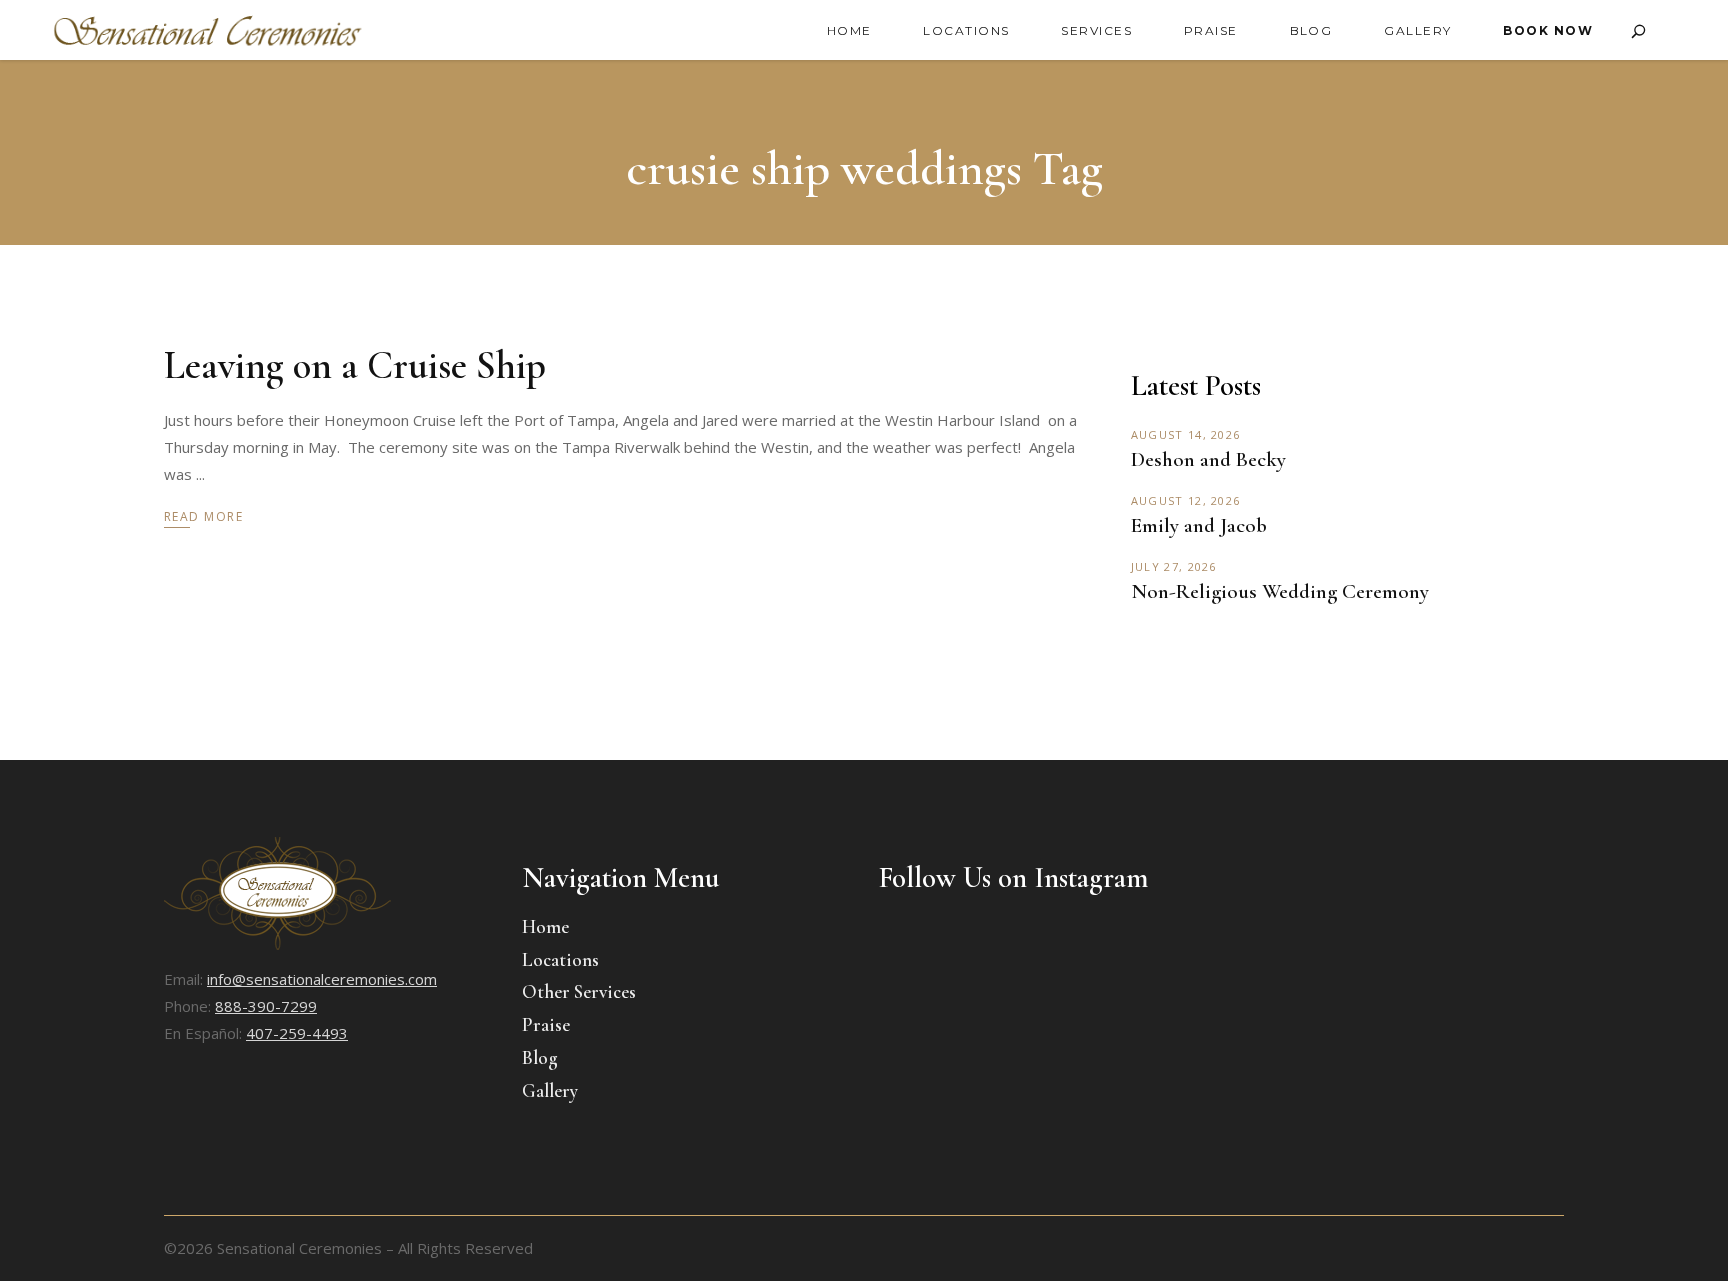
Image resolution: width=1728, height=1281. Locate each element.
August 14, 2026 (1186, 434)
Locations (560, 959)
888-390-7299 (266, 1006)
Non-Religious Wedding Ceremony (1280, 591)
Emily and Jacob (1199, 525)
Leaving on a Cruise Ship (355, 365)
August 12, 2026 (1186, 500)
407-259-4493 (297, 1033)
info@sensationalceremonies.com (322, 979)
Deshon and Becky (1208, 459)
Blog (540, 1057)
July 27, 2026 (1174, 566)
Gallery (550, 1090)
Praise (546, 1024)
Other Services (579, 991)
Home (545, 926)
